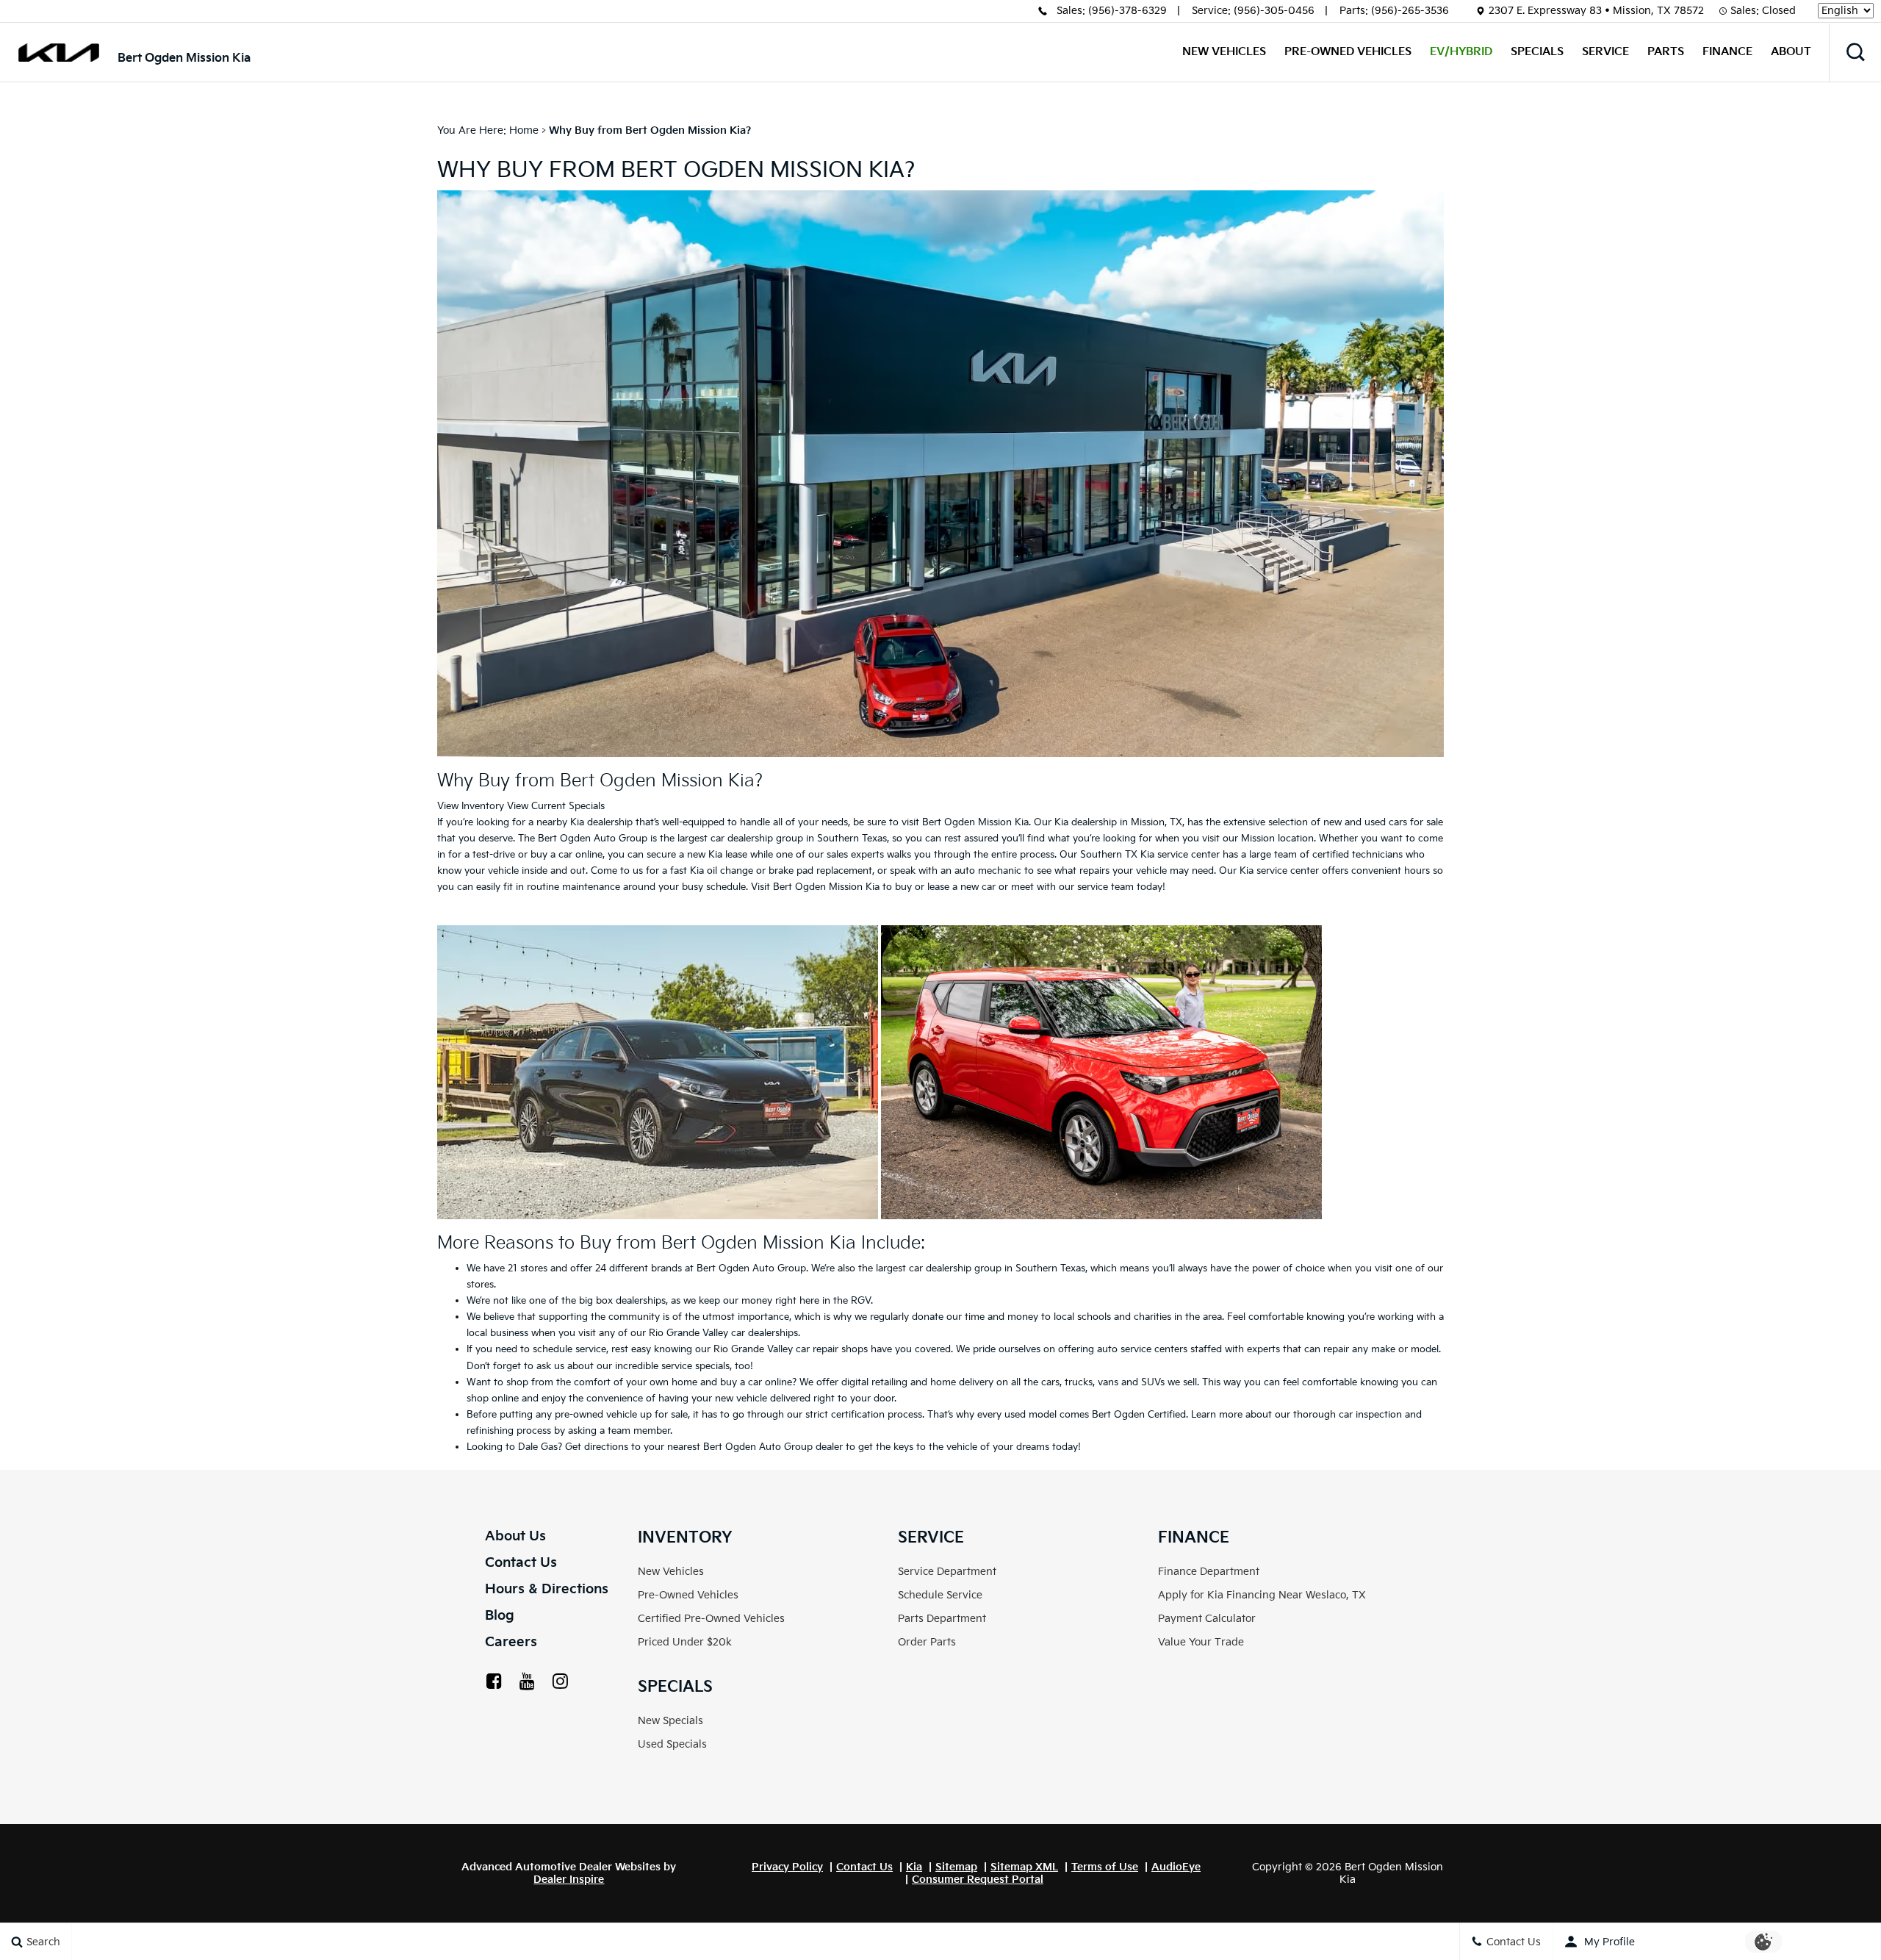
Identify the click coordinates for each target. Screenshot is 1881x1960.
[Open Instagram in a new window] (560, 1681)
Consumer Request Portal (978, 1880)
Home (524, 130)
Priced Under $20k (685, 1642)
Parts (1666, 52)
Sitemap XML (1024, 1867)
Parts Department (942, 1619)
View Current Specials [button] (556, 806)
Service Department (947, 1572)
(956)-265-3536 (1410, 11)
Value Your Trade (1201, 1642)
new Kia (705, 855)
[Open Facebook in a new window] (494, 1681)
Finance (1727, 52)
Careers (511, 1642)
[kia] (59, 53)
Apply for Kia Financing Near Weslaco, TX (1262, 1595)
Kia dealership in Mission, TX (1118, 822)
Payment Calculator (1207, 1619)
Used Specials (672, 1744)
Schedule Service (940, 1595)
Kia (914, 1867)
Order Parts (927, 1642)
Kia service (1164, 855)
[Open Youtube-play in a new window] (527, 1681)
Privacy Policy (787, 1867)
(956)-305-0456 (1274, 11)
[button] (1855, 52)
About (1791, 52)
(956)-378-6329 (1127, 11)
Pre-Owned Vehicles (1348, 52)
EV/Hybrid (1461, 52)
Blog (500, 1616)
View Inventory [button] (471, 806)
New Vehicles (1224, 52)
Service (1605, 52)
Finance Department (1209, 1572)
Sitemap (956, 1867)
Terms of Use (1105, 1867)
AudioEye (1176, 1867)
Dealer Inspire (569, 1880)
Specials (1537, 52)
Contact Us (521, 1563)
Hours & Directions (547, 1589)
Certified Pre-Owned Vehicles (711, 1619)
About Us (515, 1536)
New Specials (670, 1721)
